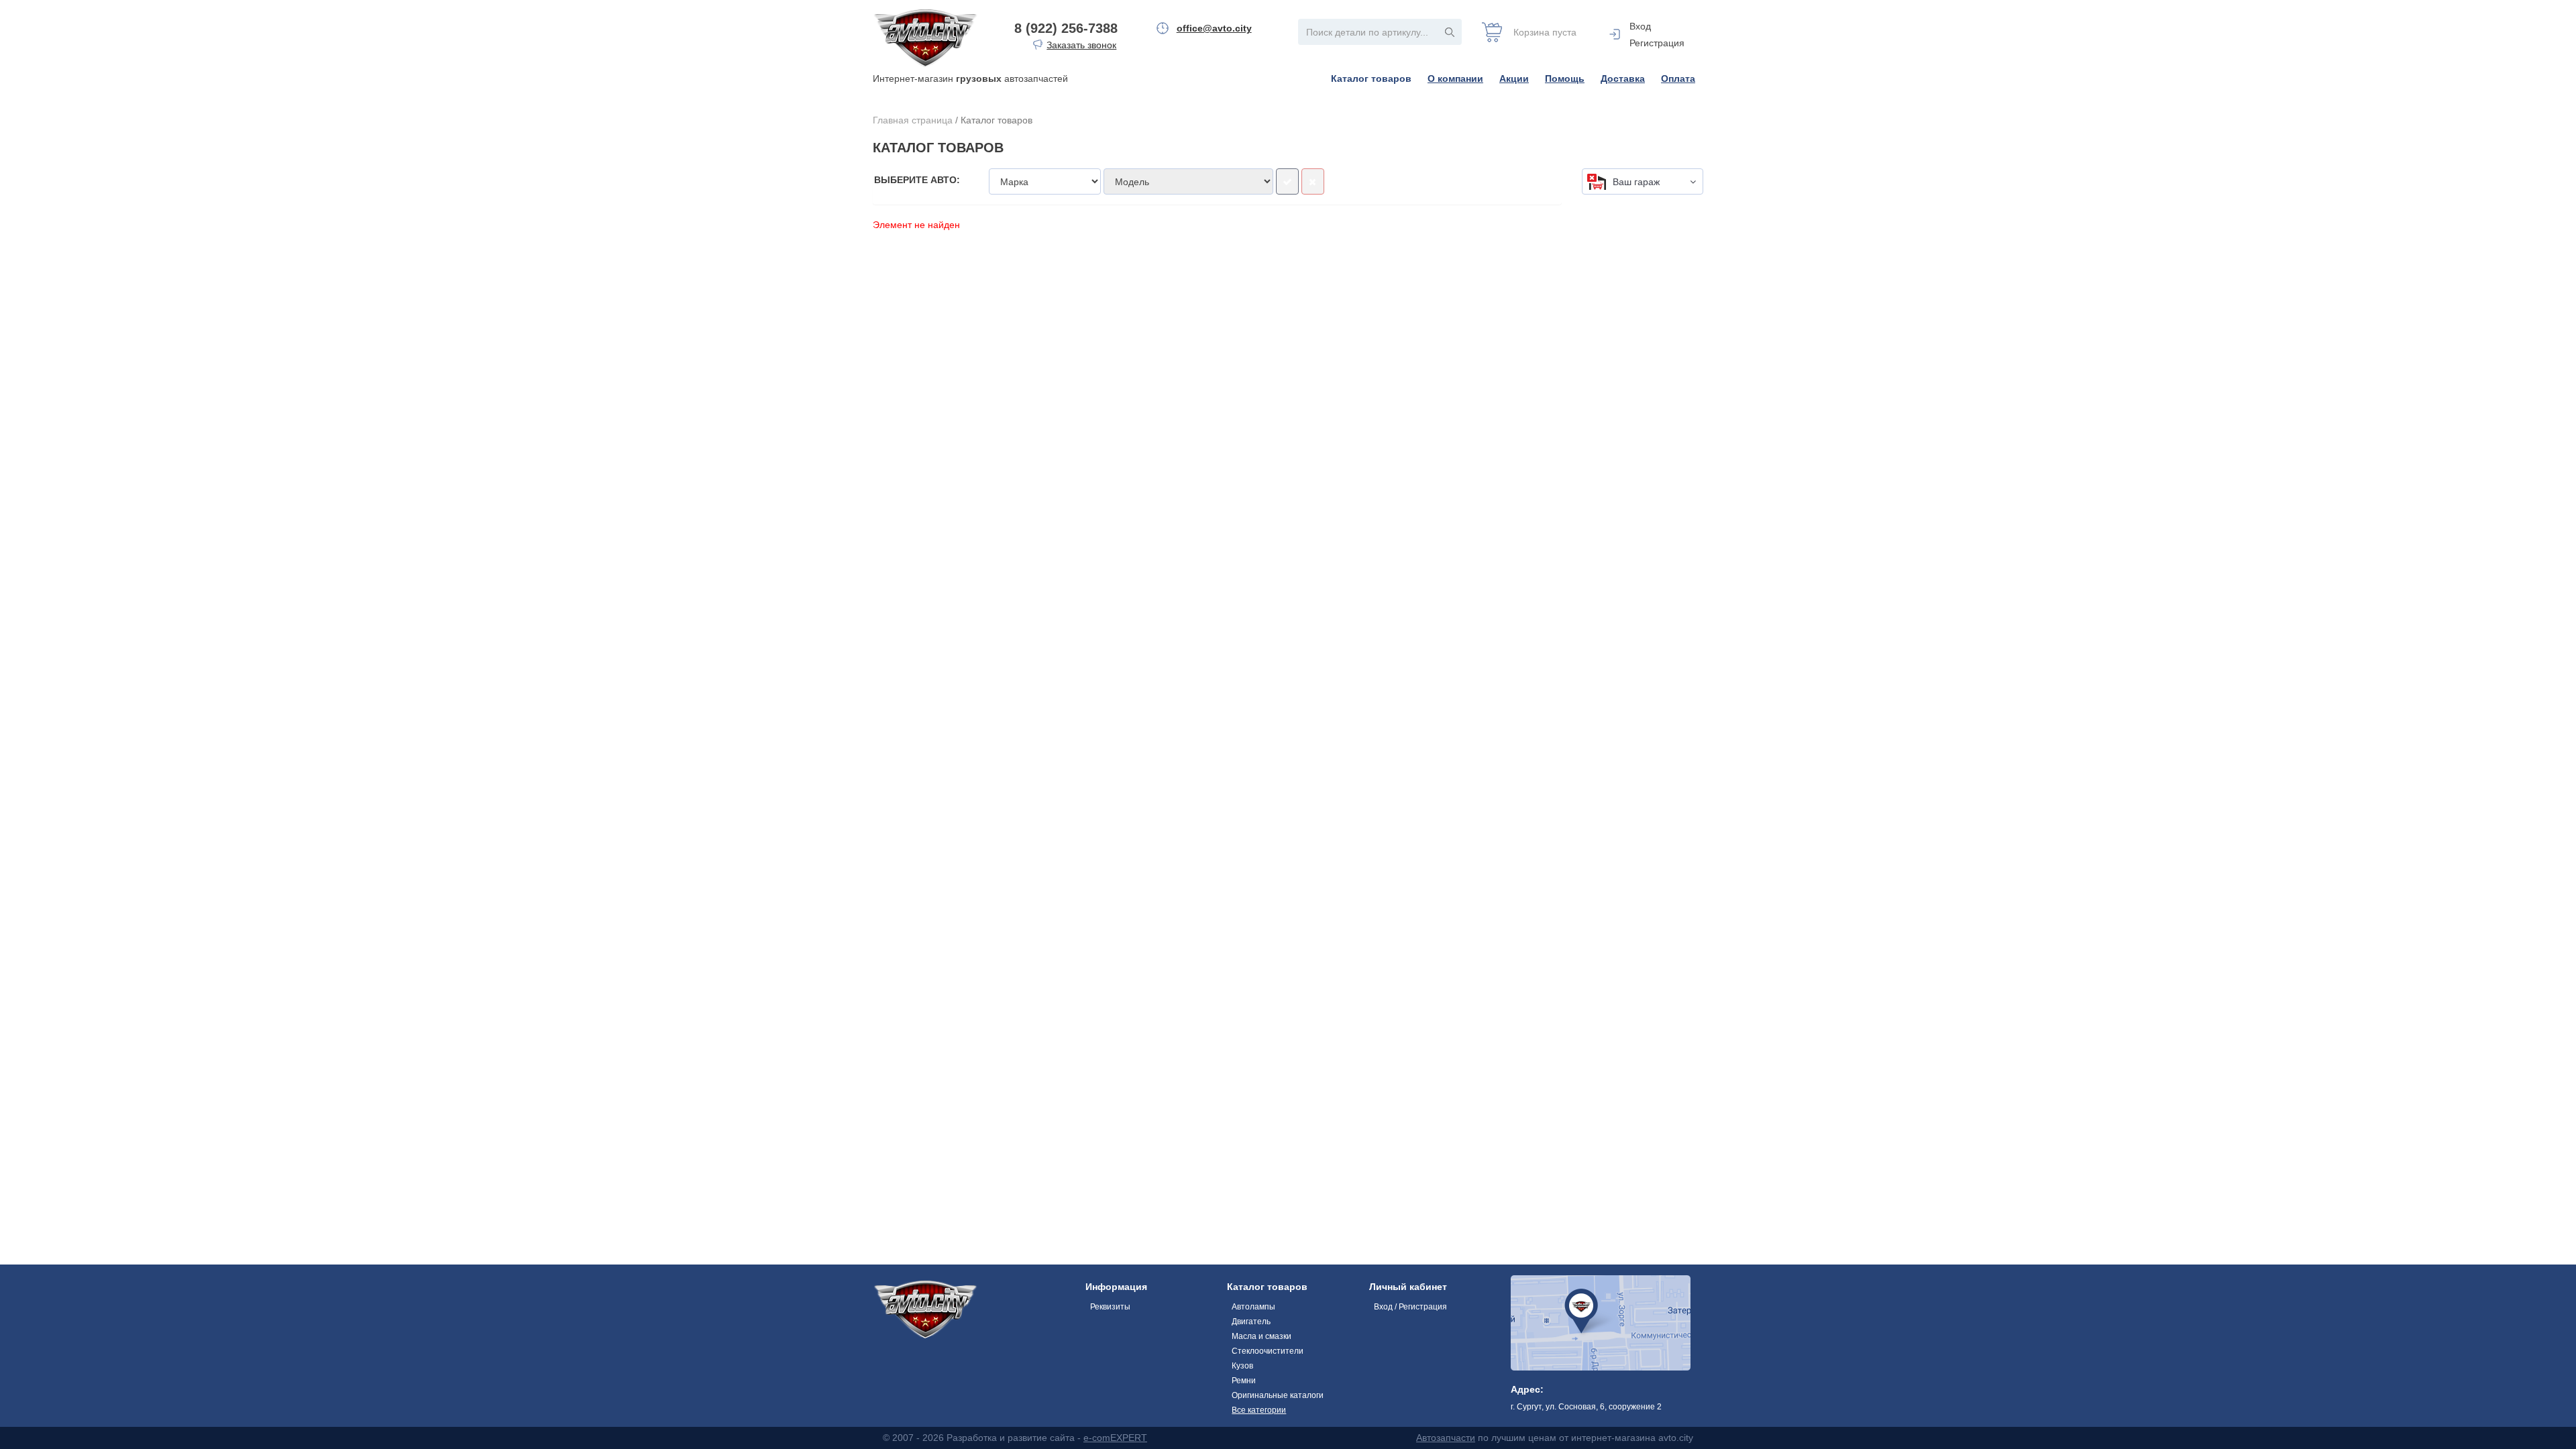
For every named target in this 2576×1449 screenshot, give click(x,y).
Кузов (1242, 1366)
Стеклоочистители (1268, 1351)
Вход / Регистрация (1410, 1307)
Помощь (1565, 78)
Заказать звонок (1081, 45)
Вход (1640, 26)
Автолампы (1253, 1307)
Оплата (1678, 78)
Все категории (1259, 1410)
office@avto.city (1214, 28)
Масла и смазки (1262, 1336)
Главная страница (913, 120)
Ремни (1244, 1381)
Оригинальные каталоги (1278, 1395)
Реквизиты (1110, 1307)
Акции (1514, 78)
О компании (1455, 78)
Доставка (1623, 78)
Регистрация (1657, 43)
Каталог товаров (1371, 78)
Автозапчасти (1446, 1438)
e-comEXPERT (1115, 1438)
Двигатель (1251, 1322)
